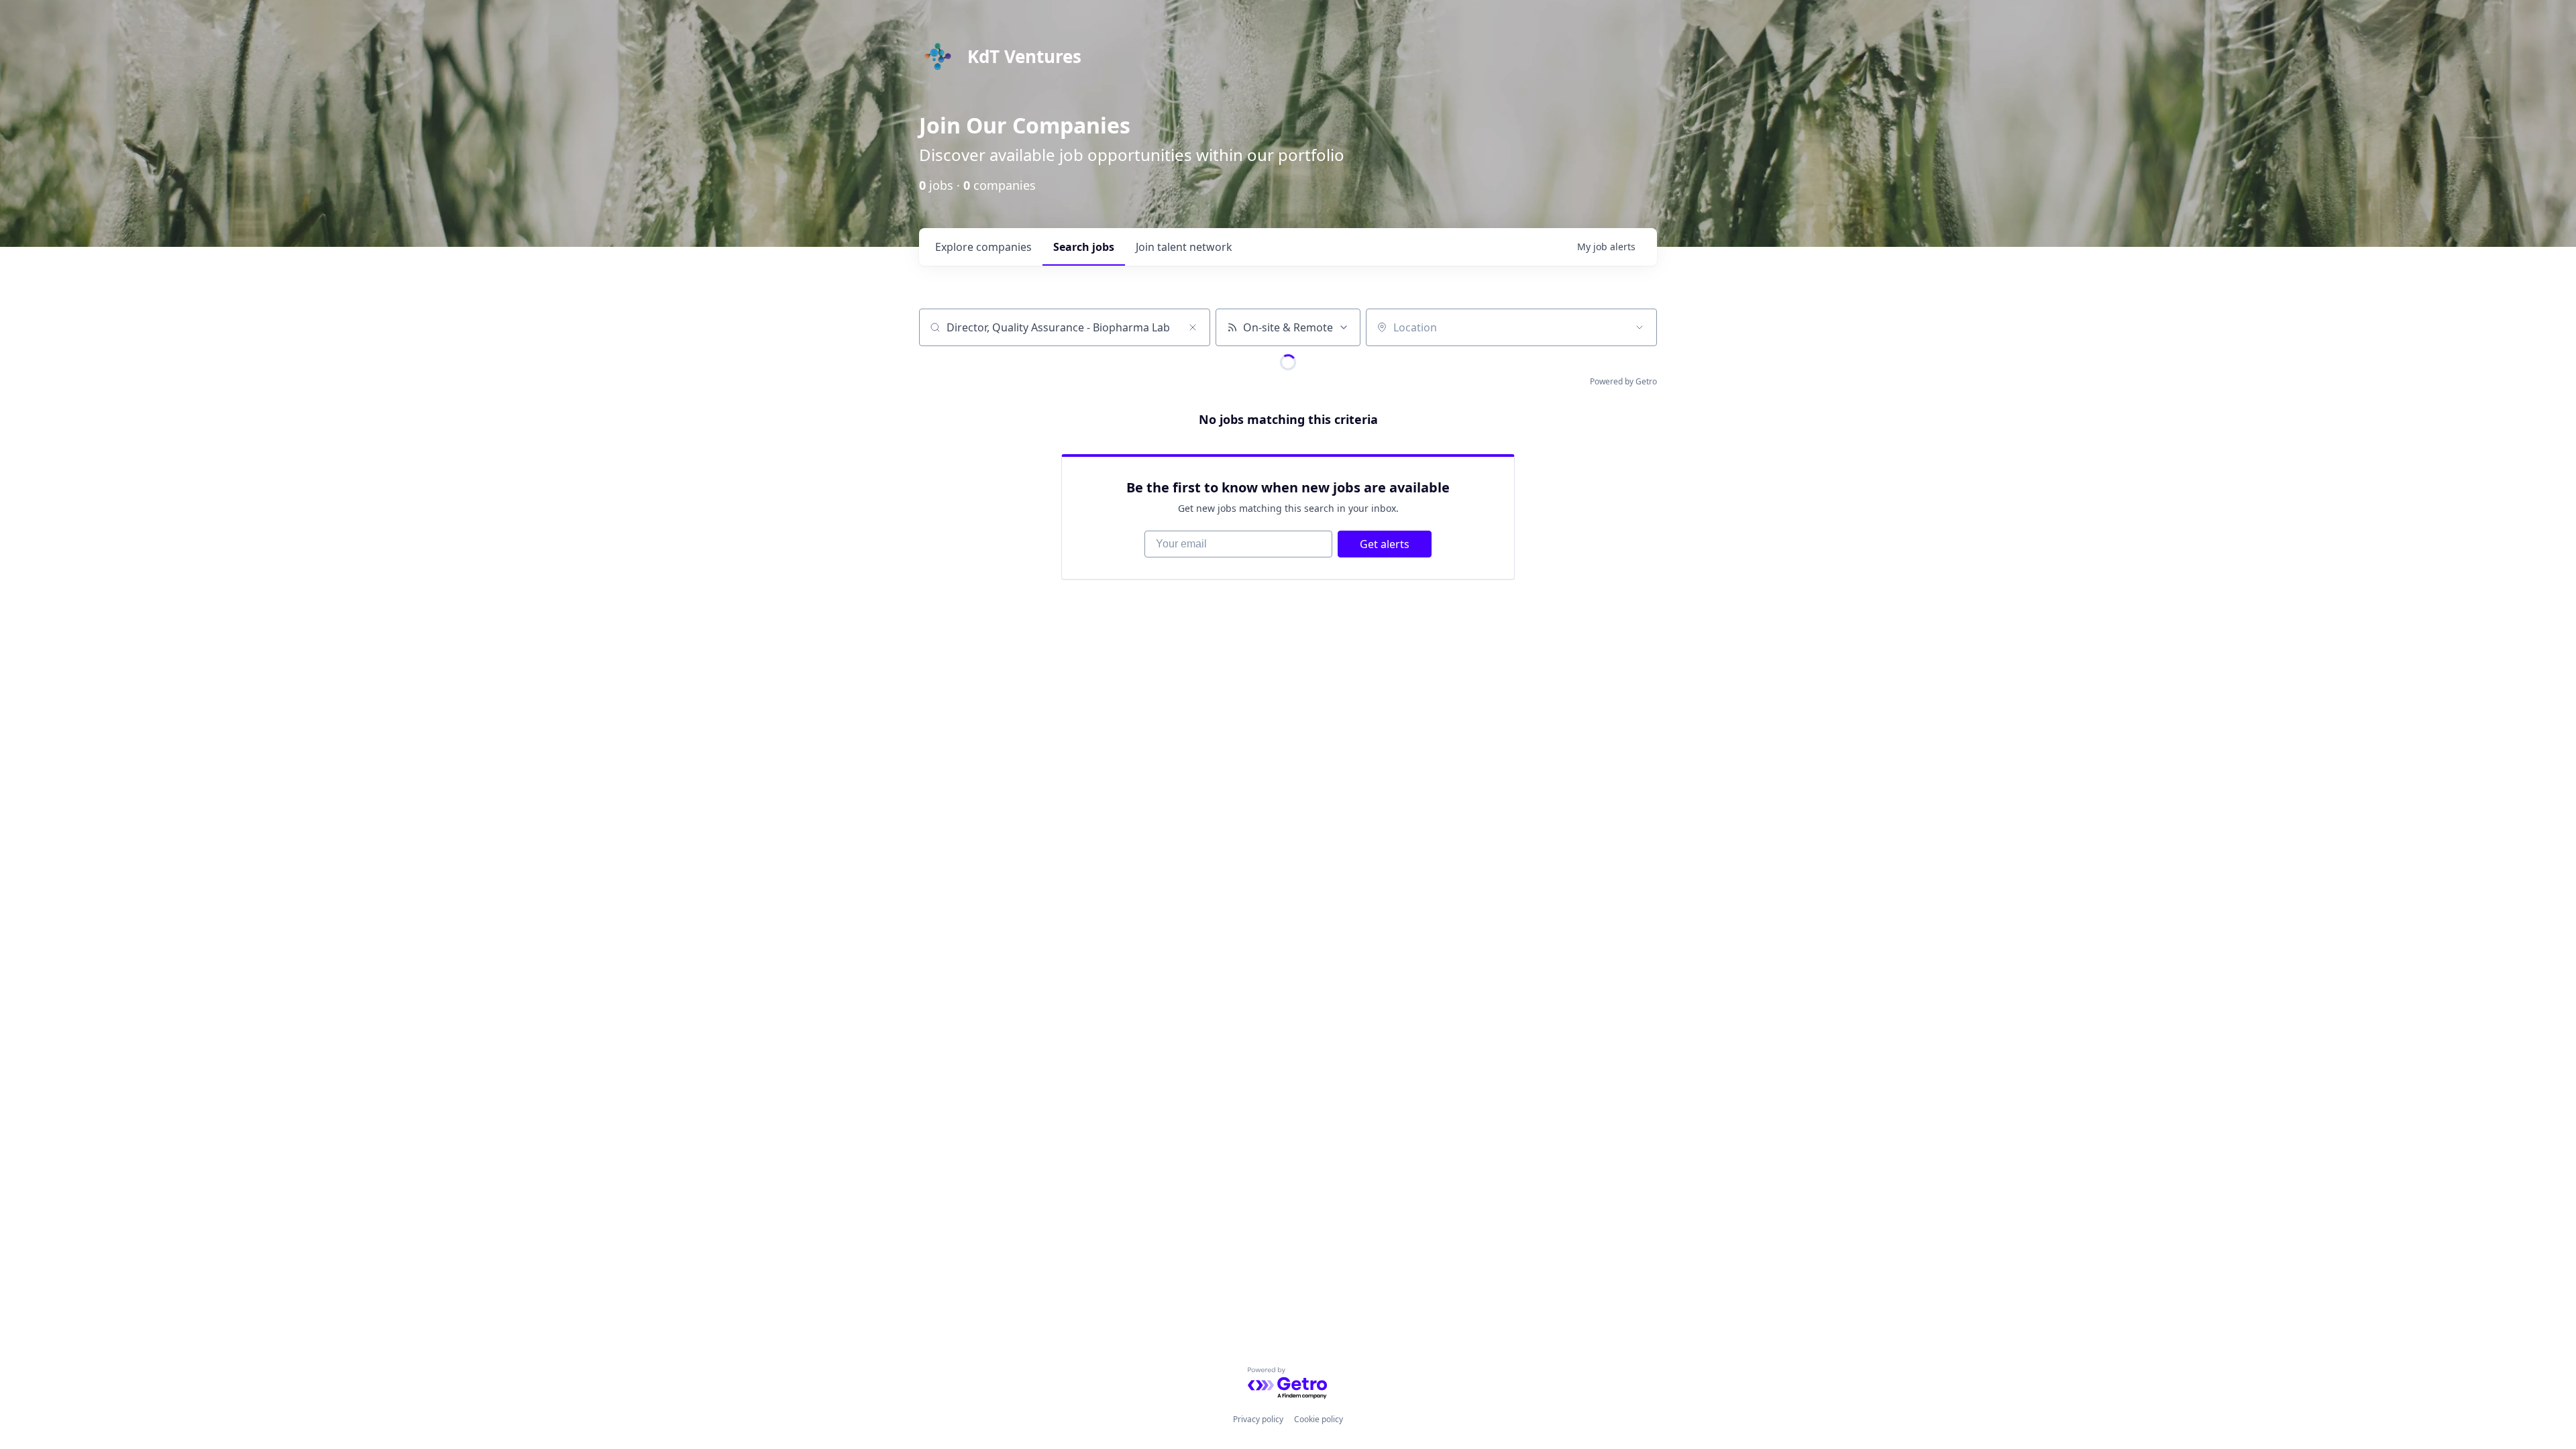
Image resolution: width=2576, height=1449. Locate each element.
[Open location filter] (1640, 327)
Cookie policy (1319, 1419)
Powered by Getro (1623, 381)
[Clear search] (1193, 327)
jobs (1084, 247)
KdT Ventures (1024, 56)
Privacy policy (1258, 1419)
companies (983, 247)
